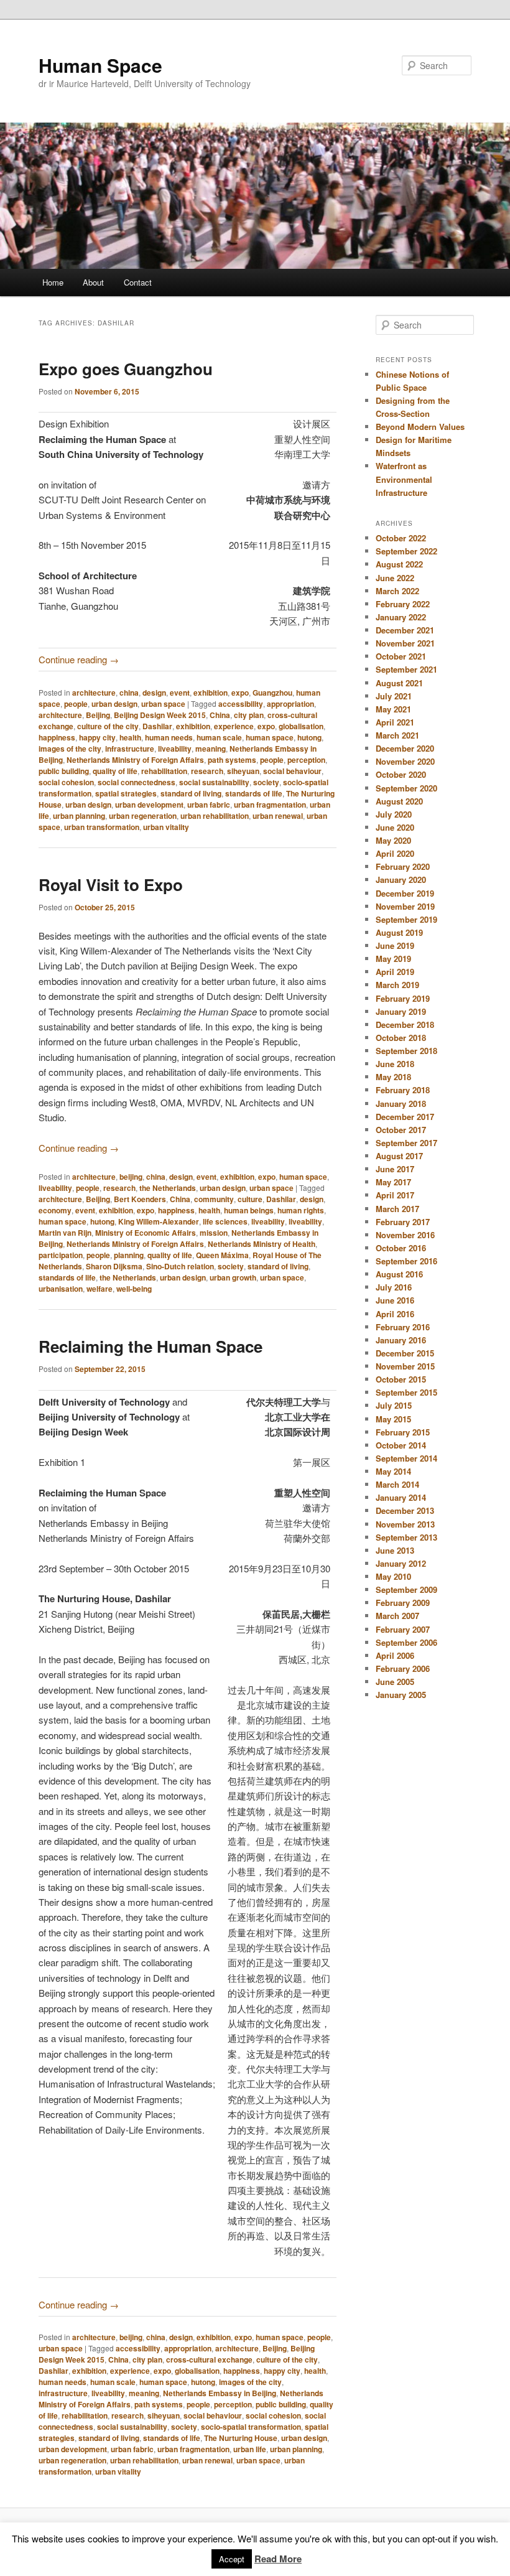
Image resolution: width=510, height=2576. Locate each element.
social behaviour (292, 771)
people (76, 704)
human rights (301, 1210)
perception (306, 760)
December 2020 (405, 748)
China (220, 715)
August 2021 (399, 683)
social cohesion (66, 782)
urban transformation (102, 827)
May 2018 (393, 1077)
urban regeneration (143, 816)
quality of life (115, 771)
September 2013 (406, 1537)
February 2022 (403, 604)
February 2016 (403, 1327)
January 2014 (401, 1497)
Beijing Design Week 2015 (160, 715)
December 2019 (405, 893)
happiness (57, 737)
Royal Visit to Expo (111, 884)
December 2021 (405, 630)
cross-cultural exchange (209, 2359)
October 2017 (401, 1130)
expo (240, 693)
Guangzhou (272, 693)
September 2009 (406, 1589)
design (154, 693)
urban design (114, 704)
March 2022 (397, 591)
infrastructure (130, 749)
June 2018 (395, 1064)
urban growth (233, 1277)
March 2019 (397, 985)
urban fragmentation (270, 805)
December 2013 (405, 1510)
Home (53, 282)
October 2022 (401, 538)
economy (55, 1210)
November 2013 (405, 1524)
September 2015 (406, 1392)
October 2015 (401, 1379)
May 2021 (393, 709)
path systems (232, 760)
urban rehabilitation (215, 816)
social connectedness (137, 782)
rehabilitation (164, 771)
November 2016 (405, 1235)
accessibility (241, 704)
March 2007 (397, 1616)
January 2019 (401, 1011)
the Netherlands (168, 1188)
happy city (97, 737)
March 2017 (397, 1209)
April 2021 (395, 722)
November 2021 (405, 643)
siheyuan (243, 771)
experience (234, 726)
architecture (94, 693)
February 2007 (403, 1629)
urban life (250, 2449)
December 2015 (405, 1353)
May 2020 (393, 840)
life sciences (225, 1221)
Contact (138, 282)
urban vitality (166, 827)
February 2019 (403, 998)
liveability (175, 749)
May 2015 (393, 1419)
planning (129, 1255)
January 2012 (401, 1563)
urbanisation (61, 1289)
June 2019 (395, 945)
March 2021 (397, 735)
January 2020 (401, 880)
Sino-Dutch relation (180, 1266)
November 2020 (405, 761)
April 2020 (395, 853)
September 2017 (406, 1143)
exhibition (211, 693)
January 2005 (401, 1695)
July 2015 (394, 1405)
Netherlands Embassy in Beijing (220, 2393)
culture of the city (108, 726)
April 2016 (395, 1314)
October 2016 (401, 1248)
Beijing (98, 715)
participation (61, 1255)
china (129, 693)
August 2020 (399, 801)
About (93, 282)
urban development (149, 805)
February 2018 (403, 1090)
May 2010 (393, 1576)
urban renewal (278, 816)
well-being (134, 1289)
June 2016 (395, 1300)
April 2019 (395, 972)
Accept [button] (232, 2559)
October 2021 (401, 656)
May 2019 (393, 959)
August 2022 (399, 564)
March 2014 (397, 1484)
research (207, 771)
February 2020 (403, 866)
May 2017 (393, 1182)
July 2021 (394, 696)
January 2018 (401, 1104)
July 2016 (394, 1287)
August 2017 (399, 1156)
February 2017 (403, 1222)
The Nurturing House (241, 2438)
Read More (278, 2559)
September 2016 (406, 1261)
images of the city (70, 749)
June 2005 (395, 1682)
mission (214, 1233)
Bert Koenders (140, 1199)
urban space (163, 704)
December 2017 (405, 1117)
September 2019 (406, 919)
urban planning (79, 816)
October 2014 (401, 1445)
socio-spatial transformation (251, 2427)
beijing (131, 1177)
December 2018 (405, 1024)
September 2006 (406, 1642)
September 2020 (406, 788)
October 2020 (401, 774)
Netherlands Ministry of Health (262, 1244)
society (266, 782)
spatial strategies (126, 793)
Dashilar (157, 726)
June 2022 (395, 578)
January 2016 (401, 1340)
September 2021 (406, 669)
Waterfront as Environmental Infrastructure (404, 479)
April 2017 (395, 1195)
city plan (249, 715)
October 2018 (401, 1038)
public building (64, 771)
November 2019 (405, 906)
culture (250, 1199)
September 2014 (406, 1458)
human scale (219, 737)
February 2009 (403, 1603)
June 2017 (395, 1169)
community (214, 1199)
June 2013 (395, 1550)
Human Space (100, 65)
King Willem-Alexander (159, 1221)
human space (270, 737)
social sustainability (214, 782)
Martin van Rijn (65, 1233)
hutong (309, 737)
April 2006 (395, 1655)
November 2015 (405, 1366)
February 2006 (403, 1668)
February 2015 (403, 1432)
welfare (100, 1289)
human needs (169, 737)
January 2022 (401, 617)
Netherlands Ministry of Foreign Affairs (135, 760)
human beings (249, 1210)
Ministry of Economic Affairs (146, 1233)
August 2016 (399, 1274)
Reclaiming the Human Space (151, 1346)
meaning (211, 749)
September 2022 (406, 551)
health (130, 737)
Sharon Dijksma (114, 1266)
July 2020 (394, 814)
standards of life (254, 793)
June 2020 (395, 827)
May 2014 (393, 1471)
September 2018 (406, 1051)
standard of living (191, 793)
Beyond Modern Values (420, 427)
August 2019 (399, 932)
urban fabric (209, 805)
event (180, 693)
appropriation (290, 704)
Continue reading (79, 659)
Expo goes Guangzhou (126, 369)
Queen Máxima (222, 1255)
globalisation (301, 726)
